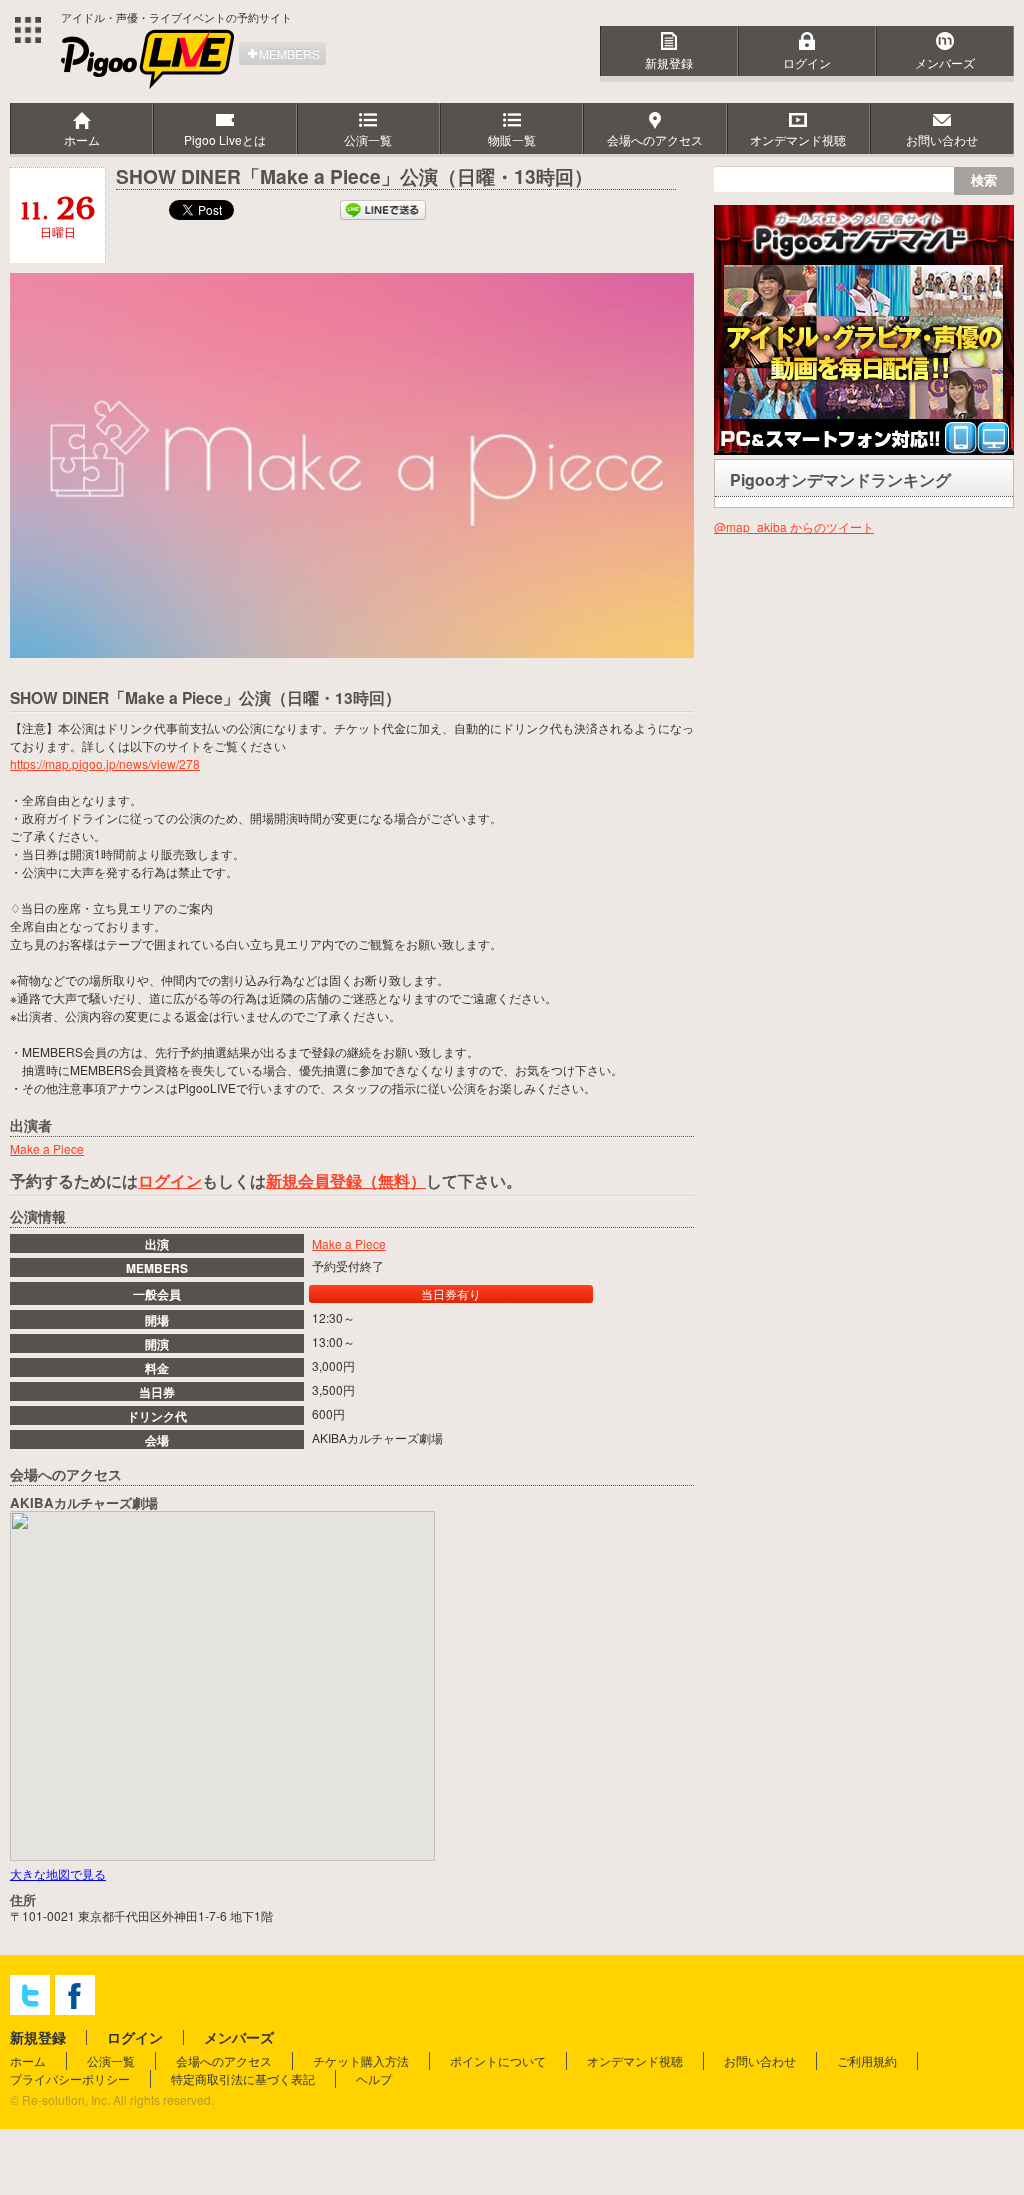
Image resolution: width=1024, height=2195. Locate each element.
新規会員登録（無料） (346, 1180)
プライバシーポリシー (70, 2078)
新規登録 (669, 62)
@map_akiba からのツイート (794, 526)
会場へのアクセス (224, 2060)
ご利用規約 (867, 2060)
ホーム (28, 2060)
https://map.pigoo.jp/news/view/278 (105, 763)
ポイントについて (498, 2060)
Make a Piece (349, 1243)
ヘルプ (374, 2078)
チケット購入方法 (361, 2060)
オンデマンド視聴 (635, 2060)
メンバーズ (945, 62)
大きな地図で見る (58, 1873)
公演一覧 (111, 2060)
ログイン (807, 62)
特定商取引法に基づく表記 (243, 2078)
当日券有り (451, 1293)
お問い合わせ (760, 2060)
